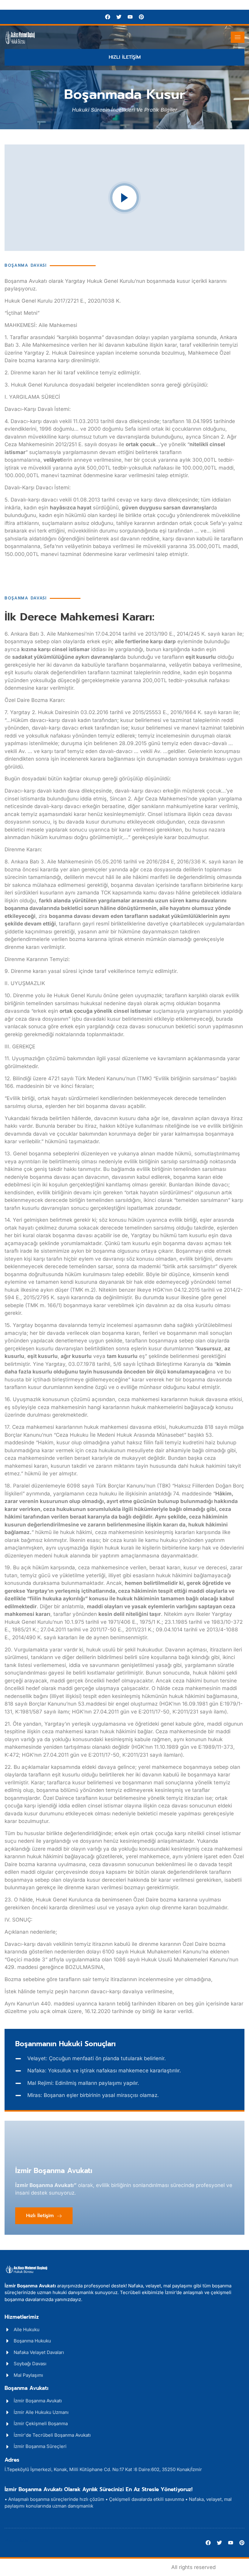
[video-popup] (124, 198)
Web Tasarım (21, 2540)
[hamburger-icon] (238, 37)
